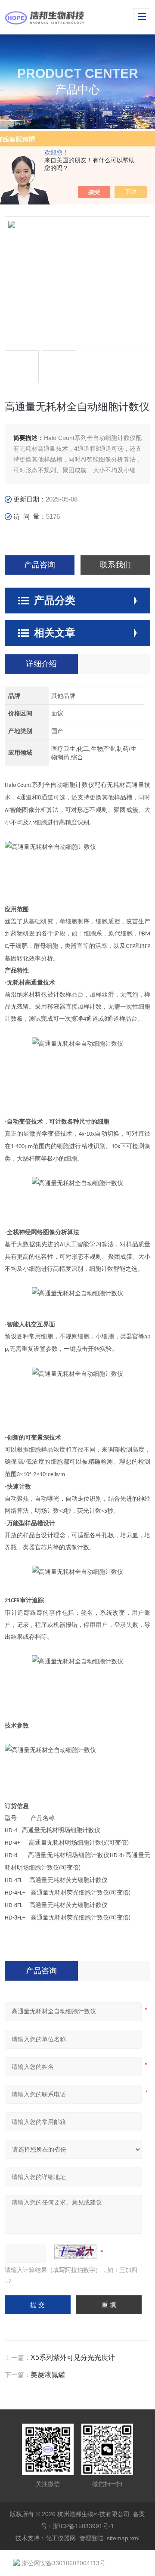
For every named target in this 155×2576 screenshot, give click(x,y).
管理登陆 (91, 2538)
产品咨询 (40, 565)
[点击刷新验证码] (76, 2252)
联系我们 (115, 565)
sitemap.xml (123, 2538)
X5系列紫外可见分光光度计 (73, 2358)
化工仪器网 (61, 2538)
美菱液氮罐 (48, 2375)
